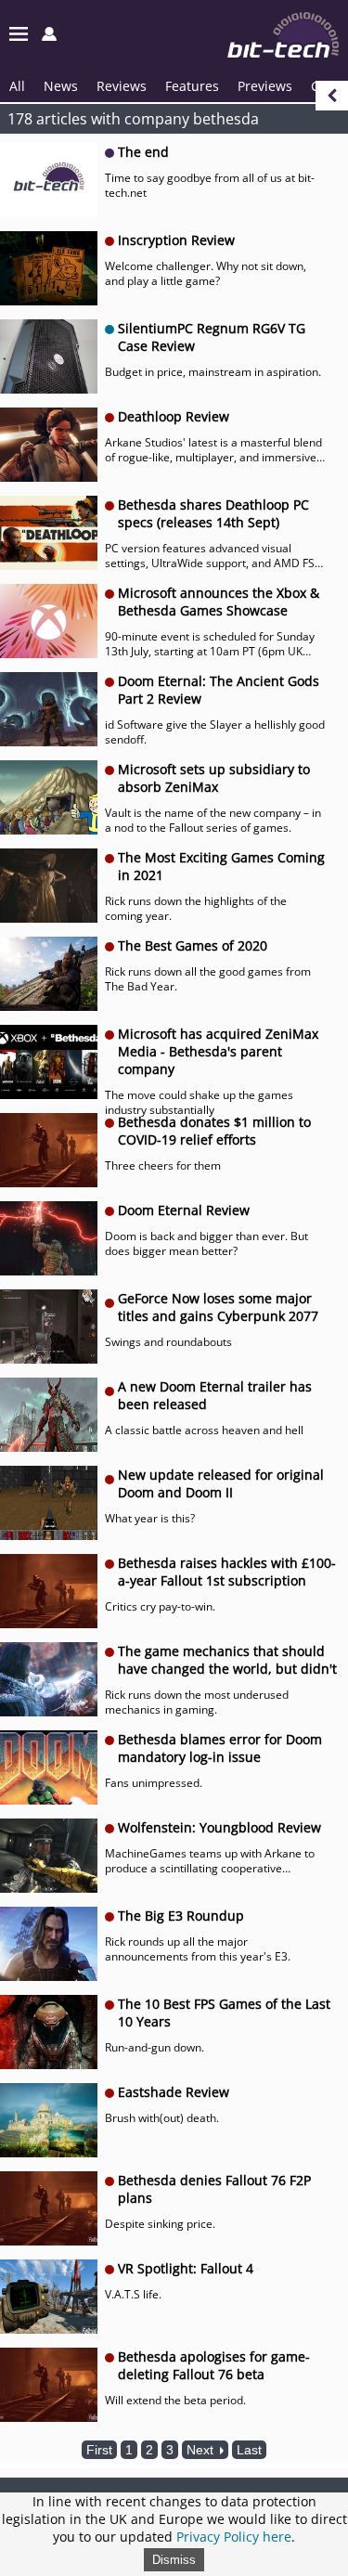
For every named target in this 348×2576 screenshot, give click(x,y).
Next (202, 2450)
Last (249, 2450)
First (99, 2450)
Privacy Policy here (234, 2537)
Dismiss (174, 2560)
